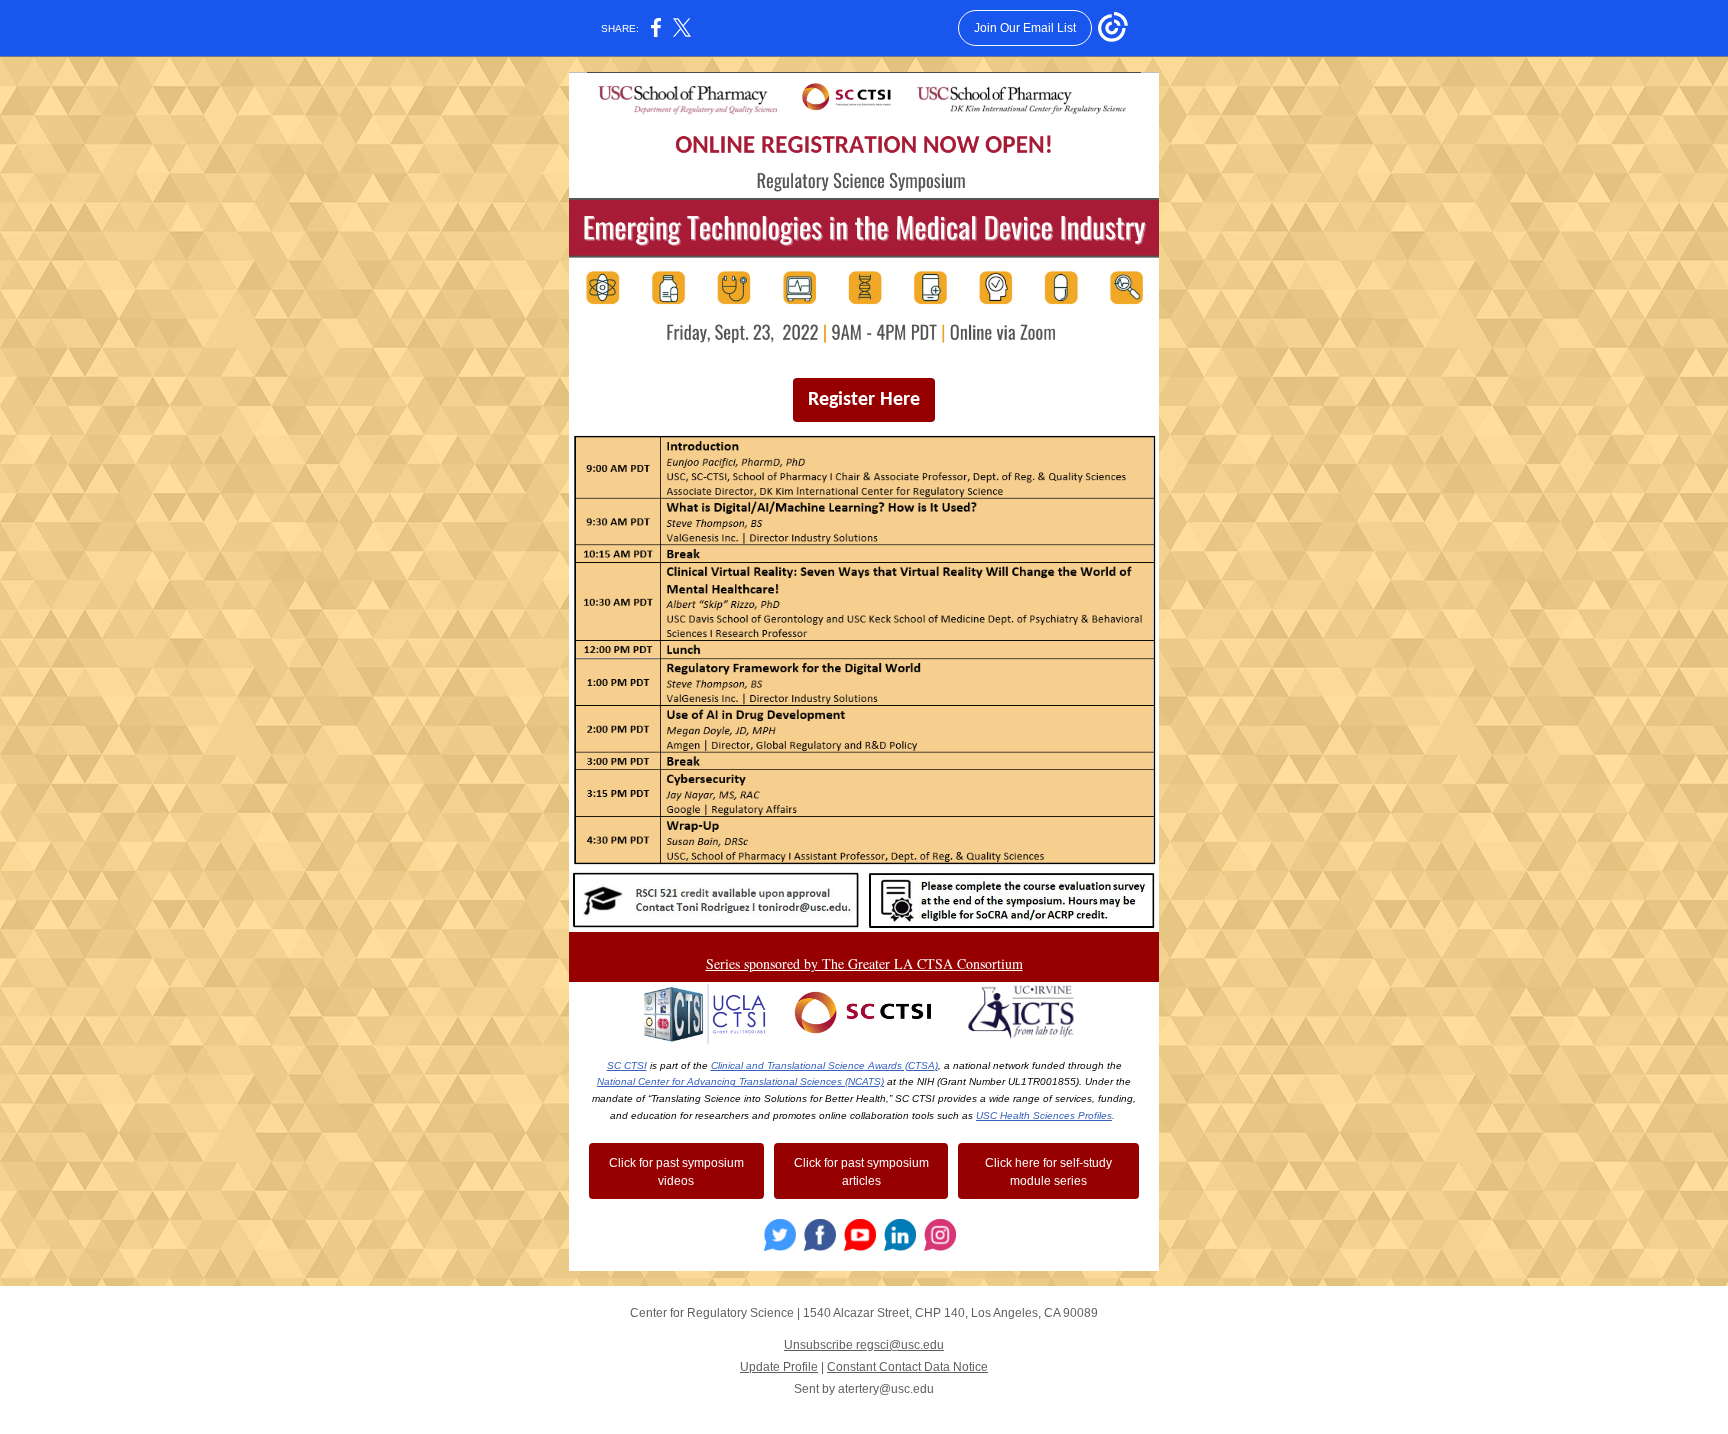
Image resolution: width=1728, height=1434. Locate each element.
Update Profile (779, 1367)
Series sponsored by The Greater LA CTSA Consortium (864, 963)
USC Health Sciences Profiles (1044, 1115)
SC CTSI (627, 1065)
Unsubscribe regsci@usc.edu (864, 1345)
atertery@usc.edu (886, 1389)
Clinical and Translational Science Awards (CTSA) (824, 1065)
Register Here (864, 400)
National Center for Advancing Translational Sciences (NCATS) (740, 1081)
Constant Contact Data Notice (907, 1367)
